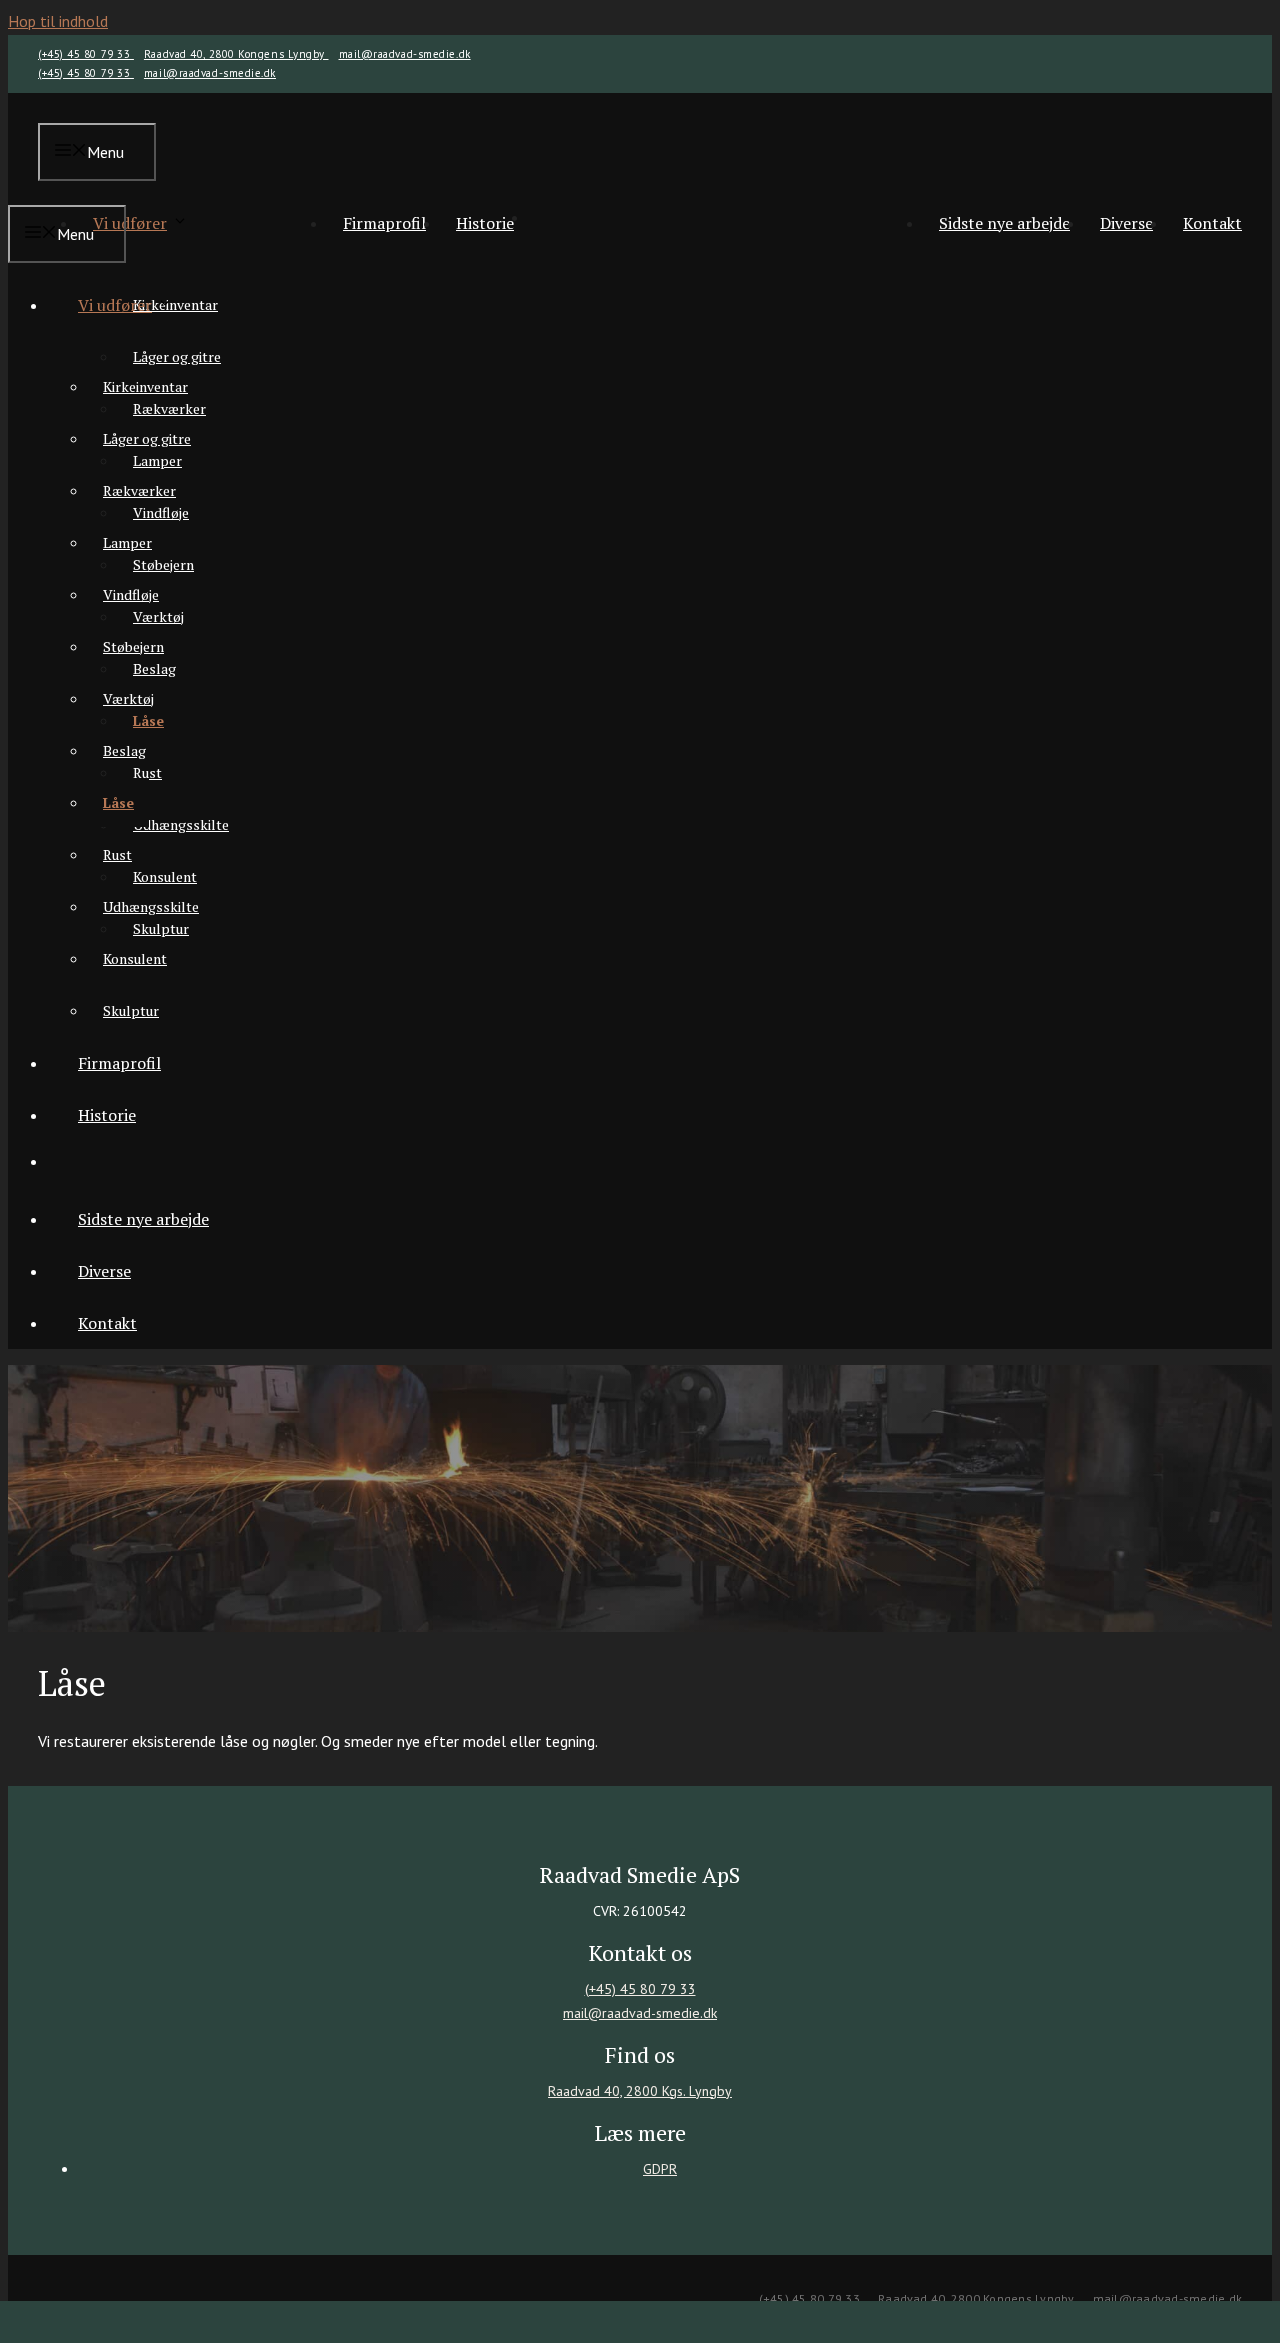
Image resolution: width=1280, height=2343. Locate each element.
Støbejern (133, 646)
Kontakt (1212, 223)
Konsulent (165, 876)
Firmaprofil (384, 223)
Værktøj (128, 698)
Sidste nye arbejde (1004, 223)
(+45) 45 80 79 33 (86, 54)
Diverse (1126, 223)
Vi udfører (130, 223)
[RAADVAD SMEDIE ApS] (669, 291)
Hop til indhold (58, 21)
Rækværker (139, 490)
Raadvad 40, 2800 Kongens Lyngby (236, 54)
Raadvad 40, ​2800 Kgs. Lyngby (640, 2091)
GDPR (660, 2169)
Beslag (124, 750)
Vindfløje (131, 594)
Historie (485, 223)
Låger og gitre (177, 356)
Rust (117, 854)
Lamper (127, 542)
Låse (118, 802)
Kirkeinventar (145, 386)
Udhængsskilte (181, 824)
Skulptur (131, 1010)
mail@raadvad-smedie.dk (405, 54)
